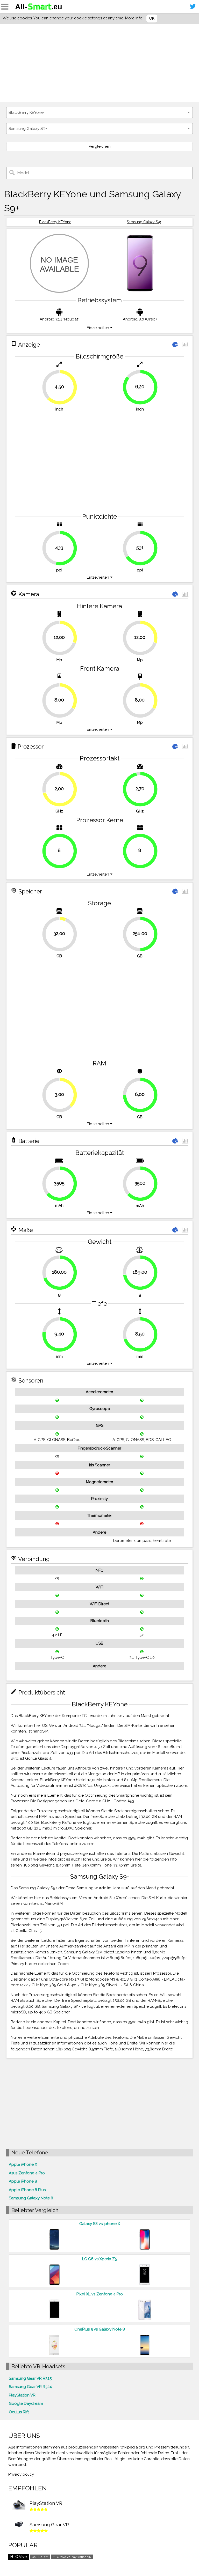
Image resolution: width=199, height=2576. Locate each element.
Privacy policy (21, 2474)
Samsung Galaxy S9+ (144, 222)
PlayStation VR (22, 2395)
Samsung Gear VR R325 (30, 2378)
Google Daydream (26, 2403)
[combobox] (99, 113)
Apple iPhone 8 (23, 2181)
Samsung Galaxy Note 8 (31, 2198)
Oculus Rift (19, 2412)
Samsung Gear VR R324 (30, 2387)
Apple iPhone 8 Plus (27, 2190)
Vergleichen (100, 146)
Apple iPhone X (23, 2164)
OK (152, 18)
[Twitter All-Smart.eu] (193, 6)
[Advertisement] (99, 63)
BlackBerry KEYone (55, 222)
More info (134, 18)
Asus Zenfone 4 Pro (27, 2173)
